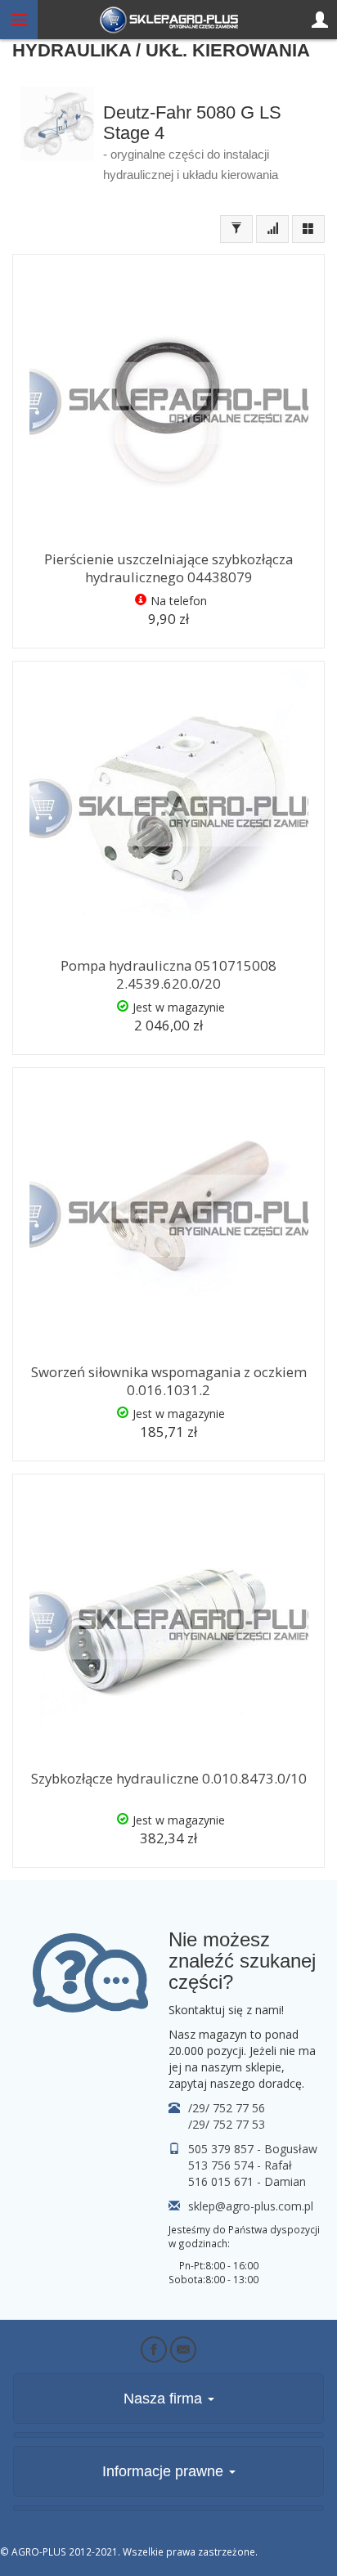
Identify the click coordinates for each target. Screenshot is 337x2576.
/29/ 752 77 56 (227, 2108)
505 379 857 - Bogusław (253, 2149)
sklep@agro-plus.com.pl (251, 2206)
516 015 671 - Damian (247, 2181)
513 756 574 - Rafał (240, 2165)
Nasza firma (165, 2399)
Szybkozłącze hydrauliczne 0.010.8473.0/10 (169, 1778)
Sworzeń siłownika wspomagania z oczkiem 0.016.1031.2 (169, 1381)
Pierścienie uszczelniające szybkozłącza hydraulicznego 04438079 (168, 568)
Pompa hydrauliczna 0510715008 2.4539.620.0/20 (168, 975)
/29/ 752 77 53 (227, 2124)
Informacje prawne (165, 2471)
